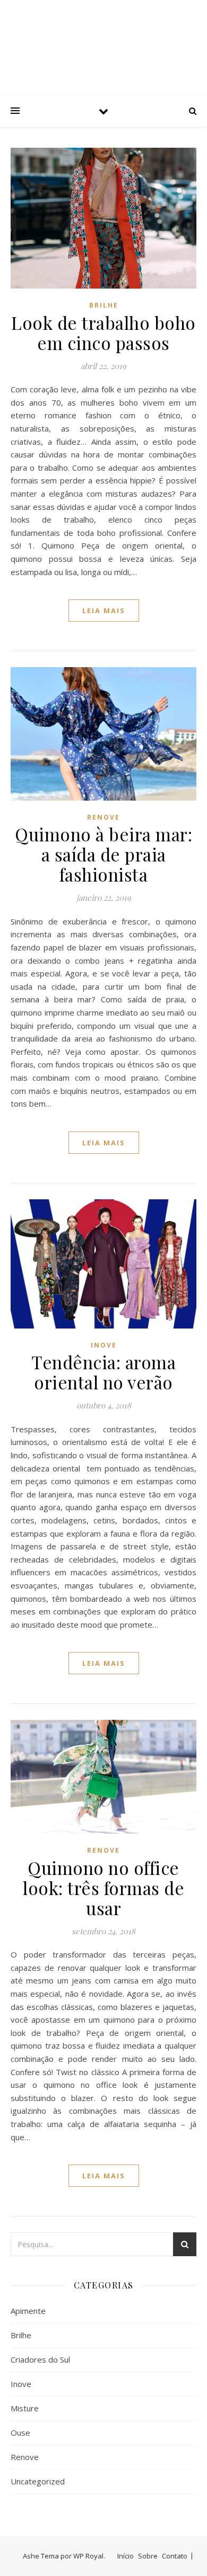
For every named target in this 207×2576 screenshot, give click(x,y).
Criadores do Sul (40, 2359)
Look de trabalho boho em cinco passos (103, 333)
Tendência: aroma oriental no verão (103, 1372)
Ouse (20, 2433)
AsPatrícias (103, 38)
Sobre (148, 2556)
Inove (104, 1345)
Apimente (28, 2311)
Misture (25, 2408)
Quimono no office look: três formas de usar (103, 1888)
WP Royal (88, 2556)
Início (126, 2556)
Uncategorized (38, 2481)
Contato (175, 2556)
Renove (103, 817)
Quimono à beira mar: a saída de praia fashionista (103, 854)
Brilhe (104, 305)
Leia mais (104, 611)
